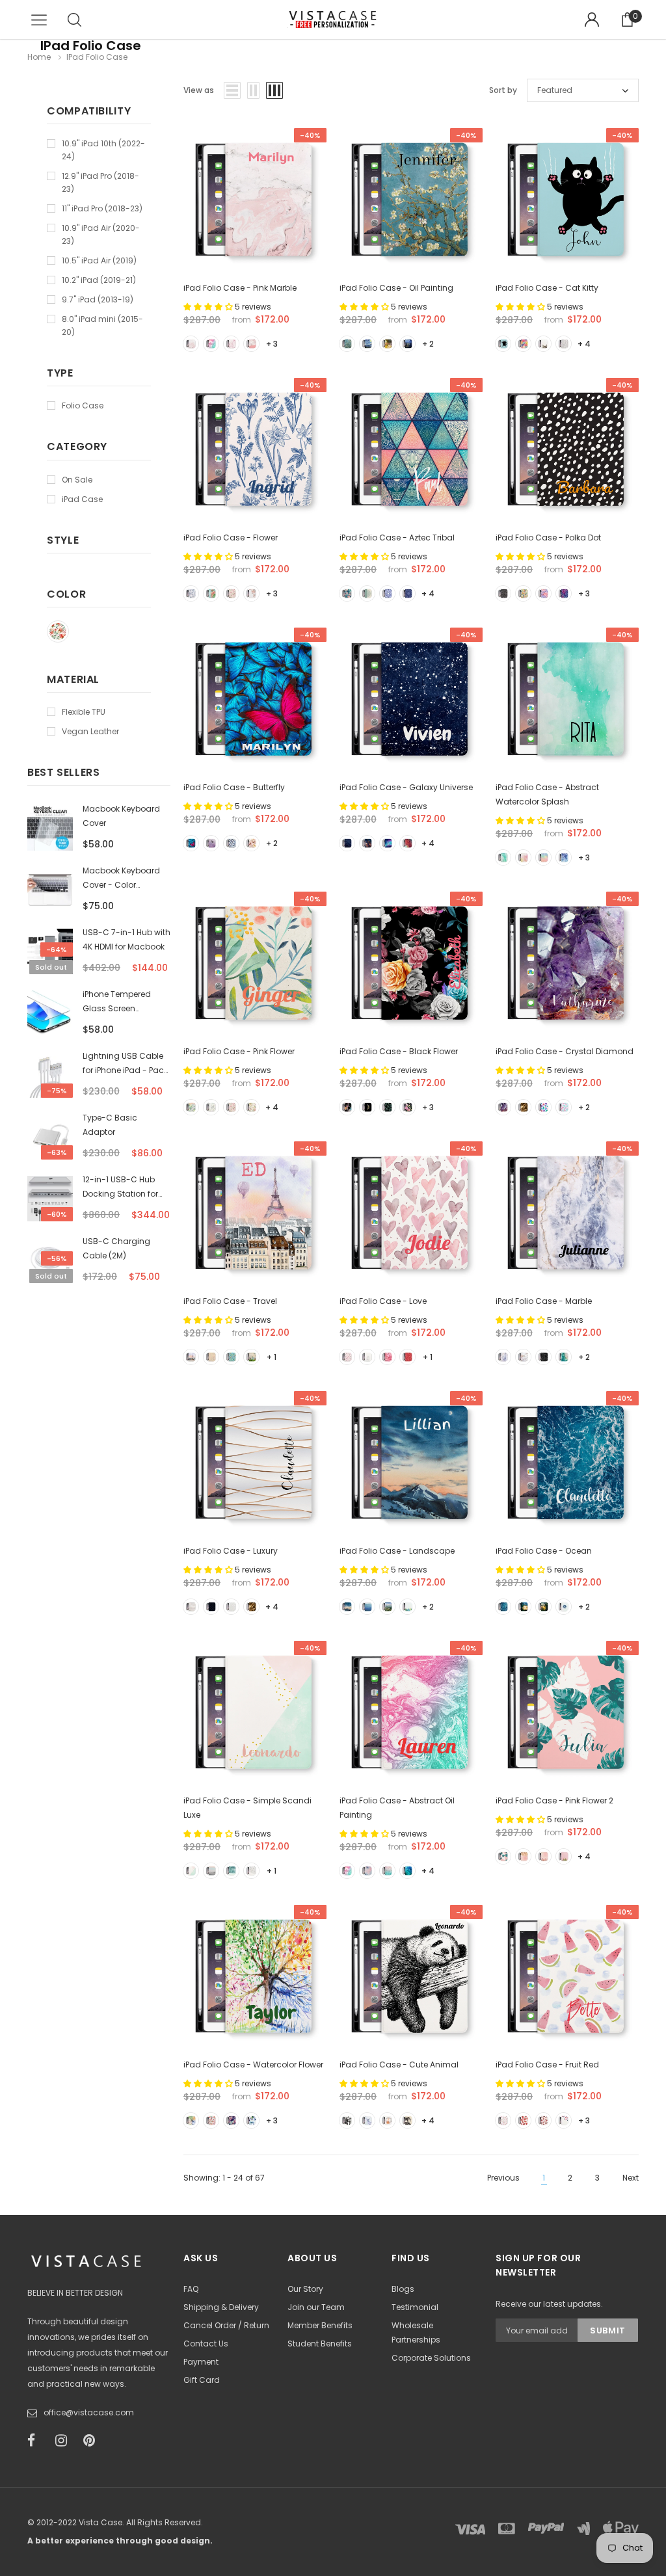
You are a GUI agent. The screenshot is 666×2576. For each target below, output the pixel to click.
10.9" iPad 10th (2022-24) (103, 150)
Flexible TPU (84, 712)
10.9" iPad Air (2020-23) (101, 234)
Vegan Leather (90, 731)
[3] (231, 344)
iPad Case (82, 499)
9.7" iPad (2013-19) (98, 299)
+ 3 (272, 344)
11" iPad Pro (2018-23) (102, 208)
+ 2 (428, 344)
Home (39, 57)
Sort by (503, 90)
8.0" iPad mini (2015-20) (102, 325)
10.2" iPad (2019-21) (99, 280)
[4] (251, 344)
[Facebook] (37, 2441)
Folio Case (83, 405)
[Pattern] (58, 631)
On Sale (77, 480)
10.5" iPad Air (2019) (99, 260)
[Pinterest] (93, 2441)
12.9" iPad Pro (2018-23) (100, 182)
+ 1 (272, 1357)
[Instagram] (65, 2441)
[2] (211, 344)
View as (199, 90)
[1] (191, 344)
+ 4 (584, 344)
